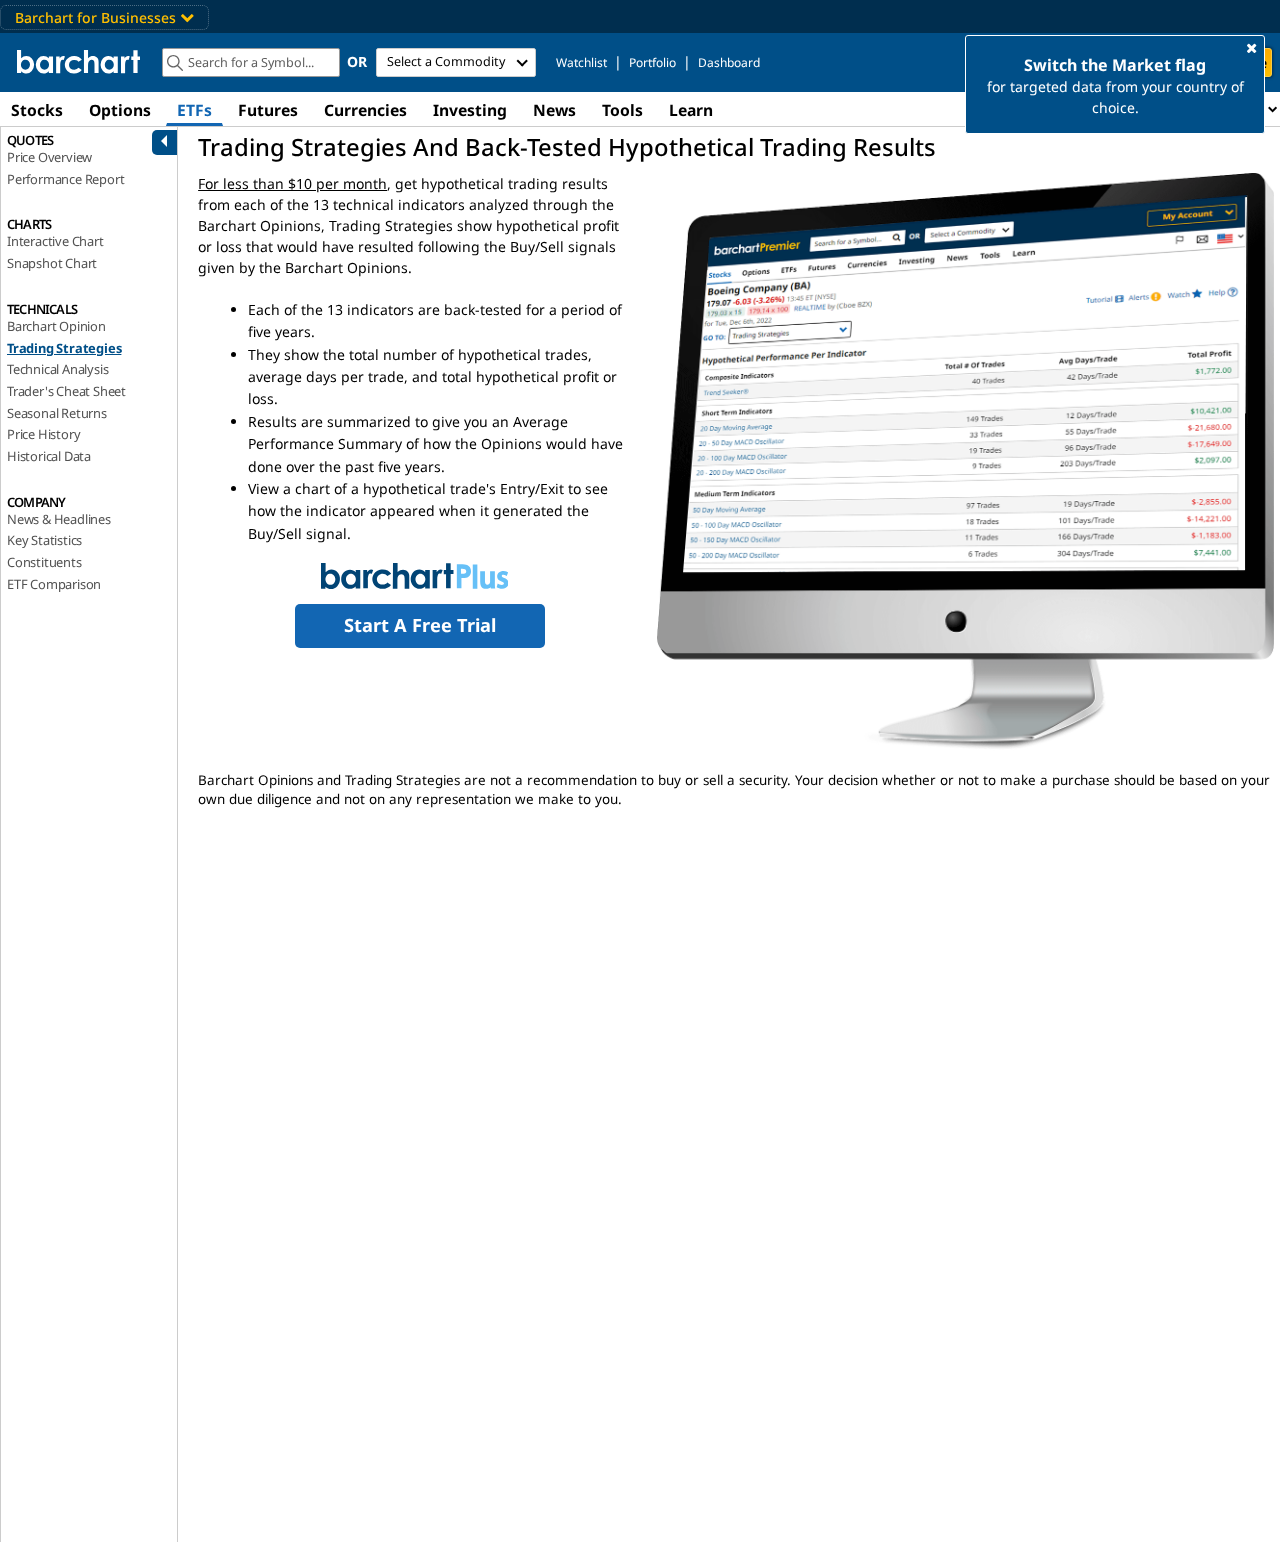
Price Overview (49, 157)
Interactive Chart (55, 241)
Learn (691, 110)
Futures (268, 110)
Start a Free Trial (420, 625)
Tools (622, 110)
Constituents (44, 562)
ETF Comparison (54, 584)
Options (120, 110)
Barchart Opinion (56, 326)
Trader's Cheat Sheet (66, 391)
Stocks (37, 110)
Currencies (365, 110)
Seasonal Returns (57, 413)
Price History (43, 434)
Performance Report (65, 179)
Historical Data (49, 456)
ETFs (194, 110)
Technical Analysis (57, 369)
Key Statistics (44, 540)
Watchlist (581, 62)
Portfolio (652, 62)
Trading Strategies (64, 348)
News (554, 110)
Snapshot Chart (52, 263)
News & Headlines (59, 519)
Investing (470, 110)
